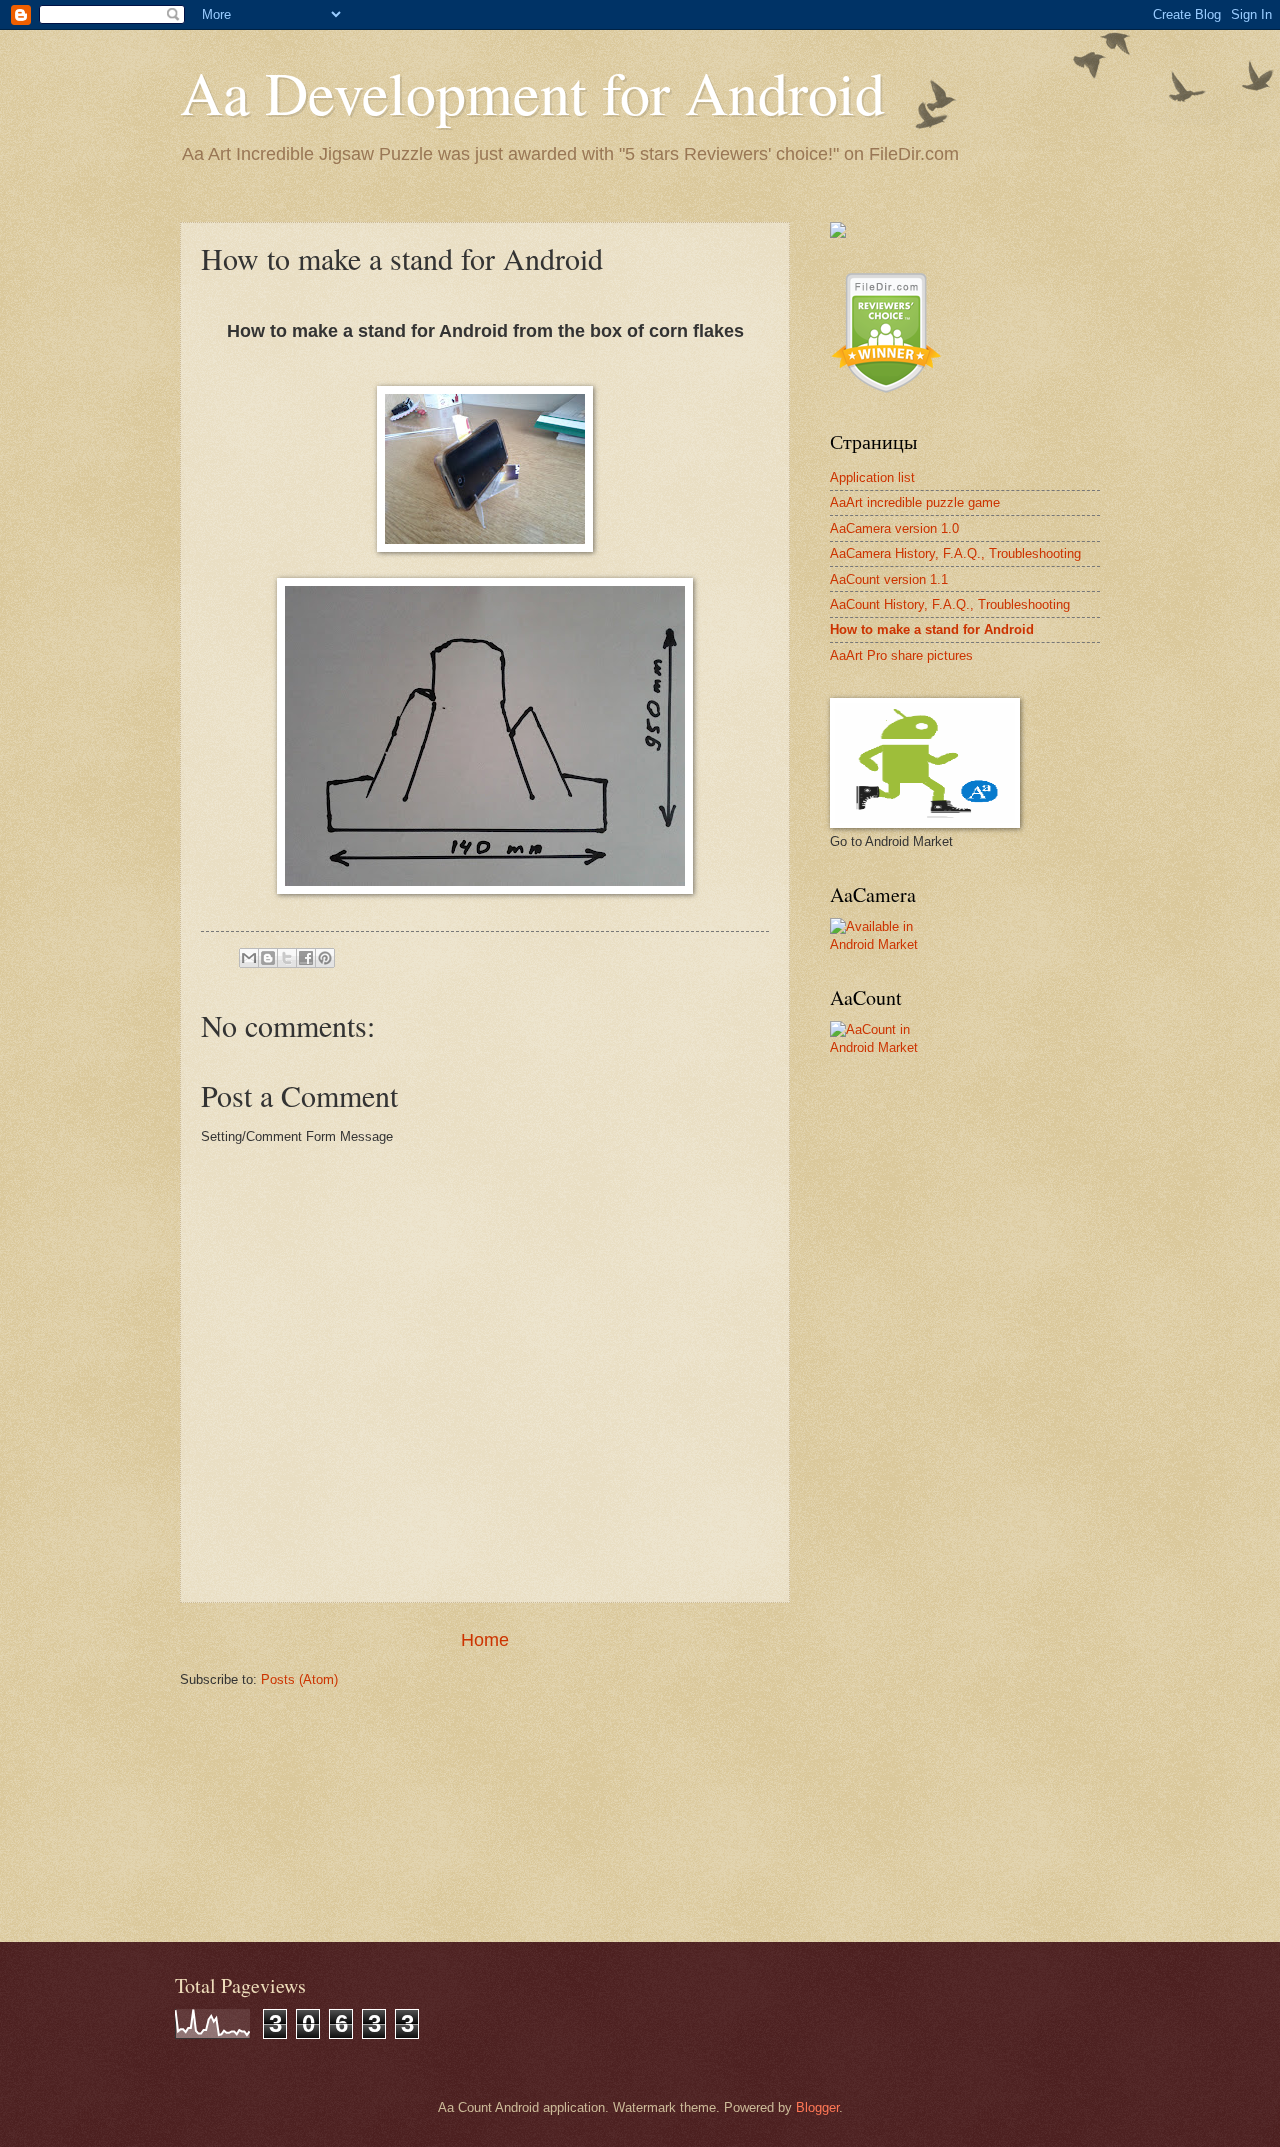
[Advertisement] (980, 1212)
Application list (872, 477)
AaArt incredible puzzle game (915, 502)
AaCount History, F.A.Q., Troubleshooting (950, 604)
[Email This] (249, 958)
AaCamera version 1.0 (894, 528)
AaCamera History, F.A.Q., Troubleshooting (955, 553)
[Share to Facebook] (306, 958)
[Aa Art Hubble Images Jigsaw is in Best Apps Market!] (838, 233)
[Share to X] (287, 958)
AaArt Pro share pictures (901, 655)
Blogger (817, 2107)
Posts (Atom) (299, 1679)
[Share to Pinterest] (325, 958)
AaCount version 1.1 (889, 579)
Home (485, 1640)
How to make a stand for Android (932, 629)
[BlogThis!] (268, 958)
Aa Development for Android (532, 92)
